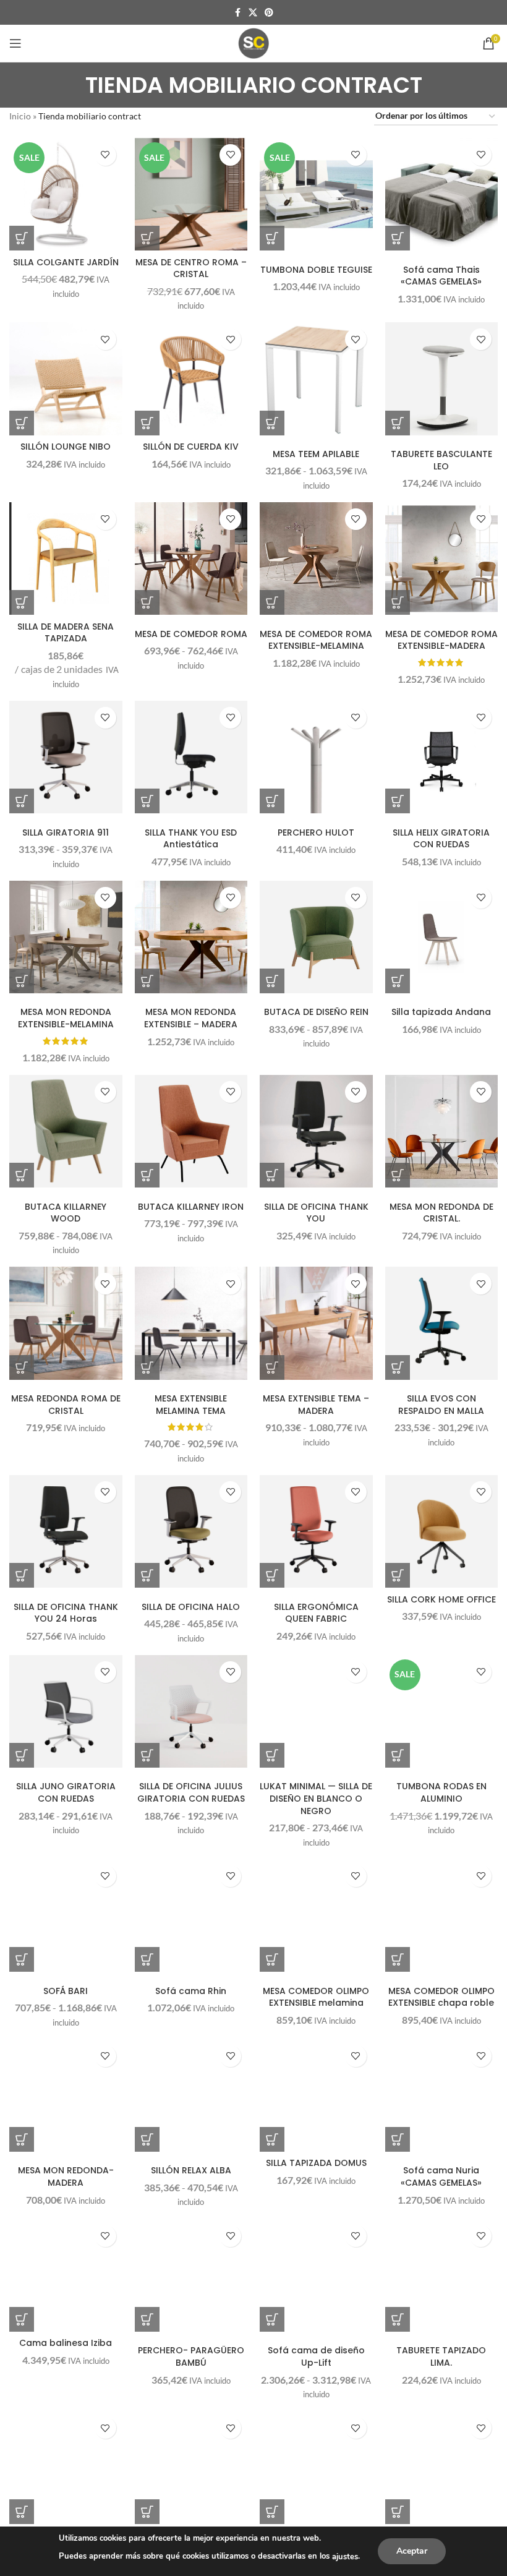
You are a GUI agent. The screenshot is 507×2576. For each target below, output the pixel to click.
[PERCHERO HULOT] (316, 757)
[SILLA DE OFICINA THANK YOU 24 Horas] (66, 1532)
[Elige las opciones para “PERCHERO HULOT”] (272, 801)
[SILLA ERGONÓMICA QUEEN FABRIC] (316, 1532)
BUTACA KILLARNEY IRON (191, 1207)
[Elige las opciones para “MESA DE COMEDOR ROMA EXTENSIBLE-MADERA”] (398, 602)
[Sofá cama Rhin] (191, 1916)
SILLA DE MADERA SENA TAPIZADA (66, 633)
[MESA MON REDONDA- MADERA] (66, 2096)
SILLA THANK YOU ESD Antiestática (191, 839)
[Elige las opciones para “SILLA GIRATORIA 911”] (22, 801)
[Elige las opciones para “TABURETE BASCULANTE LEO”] (398, 423)
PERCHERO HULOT (316, 832)
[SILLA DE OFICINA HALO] (191, 1532)
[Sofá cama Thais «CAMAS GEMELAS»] (442, 195)
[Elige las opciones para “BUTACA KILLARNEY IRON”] (147, 1175)
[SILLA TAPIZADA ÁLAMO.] (66, 2467)
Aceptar (412, 2551)
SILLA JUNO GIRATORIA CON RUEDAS (66, 1792)
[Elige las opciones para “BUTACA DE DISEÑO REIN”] (272, 981)
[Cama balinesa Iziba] (66, 2276)
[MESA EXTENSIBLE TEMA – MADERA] (316, 1323)
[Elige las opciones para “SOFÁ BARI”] (22, 1959)
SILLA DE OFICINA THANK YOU (316, 1213)
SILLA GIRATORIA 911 (66, 832)
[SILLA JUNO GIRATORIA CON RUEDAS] (66, 1712)
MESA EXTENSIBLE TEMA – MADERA (316, 1405)
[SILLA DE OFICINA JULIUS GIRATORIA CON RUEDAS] (191, 1712)
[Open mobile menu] (15, 43)
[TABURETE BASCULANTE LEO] (442, 379)
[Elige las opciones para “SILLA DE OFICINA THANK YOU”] (272, 1175)
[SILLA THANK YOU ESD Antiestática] (191, 757)
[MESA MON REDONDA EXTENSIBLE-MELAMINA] (66, 937)
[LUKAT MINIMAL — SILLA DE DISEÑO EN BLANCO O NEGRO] (316, 1712)
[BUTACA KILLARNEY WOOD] (66, 1132)
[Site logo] (253, 42)
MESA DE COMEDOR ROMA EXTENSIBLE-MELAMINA (316, 640)
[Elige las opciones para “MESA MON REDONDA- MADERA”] (22, 2139)
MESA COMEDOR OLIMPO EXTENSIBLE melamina (316, 1997)
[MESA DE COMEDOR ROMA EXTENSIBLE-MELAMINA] (316, 559)
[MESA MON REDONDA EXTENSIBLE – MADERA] (191, 937)
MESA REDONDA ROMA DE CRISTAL (66, 1405)
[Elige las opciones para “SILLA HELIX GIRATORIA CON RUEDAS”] (398, 801)
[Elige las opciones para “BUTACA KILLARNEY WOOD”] (22, 1175)
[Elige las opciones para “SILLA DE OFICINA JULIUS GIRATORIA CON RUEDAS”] (147, 1755)
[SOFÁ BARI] (66, 1916)
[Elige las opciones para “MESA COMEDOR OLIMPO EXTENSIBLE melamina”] (272, 1959)
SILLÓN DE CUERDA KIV (191, 447)
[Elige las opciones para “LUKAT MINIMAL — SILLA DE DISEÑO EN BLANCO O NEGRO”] (272, 1755)
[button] (22, 238)
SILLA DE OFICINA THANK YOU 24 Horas (66, 1613)
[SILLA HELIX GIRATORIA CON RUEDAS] (442, 757)
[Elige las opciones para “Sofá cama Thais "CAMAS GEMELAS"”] (398, 238)
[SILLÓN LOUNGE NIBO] (66, 379)
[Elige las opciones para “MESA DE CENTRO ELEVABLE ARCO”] (398, 2512)
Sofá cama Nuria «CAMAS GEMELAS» (441, 2176)
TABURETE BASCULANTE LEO (441, 460)
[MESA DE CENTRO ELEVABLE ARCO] (442, 2467)
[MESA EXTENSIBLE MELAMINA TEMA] (191, 1323)
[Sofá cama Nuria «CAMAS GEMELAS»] (442, 2096)
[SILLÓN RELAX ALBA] (191, 2096)
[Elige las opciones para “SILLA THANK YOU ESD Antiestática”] (147, 801)
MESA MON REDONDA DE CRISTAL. (441, 1213)
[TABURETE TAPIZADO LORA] (191, 2467)
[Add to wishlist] (105, 155)
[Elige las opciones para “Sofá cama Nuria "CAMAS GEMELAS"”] (398, 2139)
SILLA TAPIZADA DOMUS (316, 2163)
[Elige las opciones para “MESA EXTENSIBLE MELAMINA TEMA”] (147, 1367)
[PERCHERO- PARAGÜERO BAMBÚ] (191, 2276)
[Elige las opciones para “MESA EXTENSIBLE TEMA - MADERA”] (272, 1367)
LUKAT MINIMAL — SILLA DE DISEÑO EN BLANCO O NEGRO (316, 1798)
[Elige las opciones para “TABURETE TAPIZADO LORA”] (147, 2512)
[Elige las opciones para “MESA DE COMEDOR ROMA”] (147, 602)
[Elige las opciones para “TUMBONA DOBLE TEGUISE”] (272, 238)
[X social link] (253, 13)
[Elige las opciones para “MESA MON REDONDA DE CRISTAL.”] (398, 1175)
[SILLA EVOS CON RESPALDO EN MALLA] (442, 1323)
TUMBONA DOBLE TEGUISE (316, 270)
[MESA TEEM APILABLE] (316, 379)
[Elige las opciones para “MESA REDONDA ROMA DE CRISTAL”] (22, 1367)
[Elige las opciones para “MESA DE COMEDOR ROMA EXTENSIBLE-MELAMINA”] (272, 602)
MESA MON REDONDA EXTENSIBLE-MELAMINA (66, 1018)
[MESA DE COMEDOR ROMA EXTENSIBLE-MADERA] (442, 559)
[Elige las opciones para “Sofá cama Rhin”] (147, 1959)
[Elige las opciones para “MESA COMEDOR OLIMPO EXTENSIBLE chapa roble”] (398, 1959)
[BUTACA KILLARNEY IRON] (191, 1132)
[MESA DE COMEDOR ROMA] (191, 559)
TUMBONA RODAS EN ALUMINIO (441, 1792)
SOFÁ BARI (66, 1991)
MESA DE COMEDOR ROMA (191, 634)
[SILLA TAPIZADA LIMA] (316, 2467)
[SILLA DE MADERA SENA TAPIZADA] (66, 559)
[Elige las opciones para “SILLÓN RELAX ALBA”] (147, 2139)
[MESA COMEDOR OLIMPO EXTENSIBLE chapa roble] (442, 1916)
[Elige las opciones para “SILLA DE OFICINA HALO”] (147, 1575)
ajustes (345, 2557)
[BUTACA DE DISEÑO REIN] (316, 937)
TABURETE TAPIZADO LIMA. (441, 2356)
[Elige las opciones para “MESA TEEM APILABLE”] (272, 423)
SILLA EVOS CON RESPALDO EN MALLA (441, 1405)
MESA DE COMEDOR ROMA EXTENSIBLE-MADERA (441, 640)
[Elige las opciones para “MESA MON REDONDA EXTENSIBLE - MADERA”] (147, 981)
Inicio (20, 116)
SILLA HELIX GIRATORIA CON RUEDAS (441, 839)
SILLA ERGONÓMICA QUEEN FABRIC (316, 1613)
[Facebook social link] (237, 13)
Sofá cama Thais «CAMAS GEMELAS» (441, 276)
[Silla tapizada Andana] (442, 937)
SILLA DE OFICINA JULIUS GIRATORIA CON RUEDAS (191, 1792)
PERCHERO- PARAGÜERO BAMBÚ (191, 2356)
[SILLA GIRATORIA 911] (66, 757)
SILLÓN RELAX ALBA (191, 2170)
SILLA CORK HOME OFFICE (441, 1599)
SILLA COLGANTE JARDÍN (66, 262)
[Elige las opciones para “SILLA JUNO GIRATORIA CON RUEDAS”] (22, 1755)
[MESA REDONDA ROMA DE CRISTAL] (66, 1323)
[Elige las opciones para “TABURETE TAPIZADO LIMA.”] (398, 2319)
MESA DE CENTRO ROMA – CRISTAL (191, 268)
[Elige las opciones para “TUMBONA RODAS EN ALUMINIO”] (398, 1755)
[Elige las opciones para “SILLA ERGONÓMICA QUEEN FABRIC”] (272, 1575)
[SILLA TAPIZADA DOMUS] (316, 2096)
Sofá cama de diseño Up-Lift (316, 2356)
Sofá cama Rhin (191, 1991)
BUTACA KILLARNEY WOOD (66, 1213)
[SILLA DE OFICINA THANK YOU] (316, 1132)
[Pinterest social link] (269, 13)
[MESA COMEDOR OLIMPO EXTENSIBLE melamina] (316, 1916)
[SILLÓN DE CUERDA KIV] (191, 379)
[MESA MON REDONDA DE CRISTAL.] (442, 1132)
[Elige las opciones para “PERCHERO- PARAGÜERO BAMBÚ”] (147, 2319)
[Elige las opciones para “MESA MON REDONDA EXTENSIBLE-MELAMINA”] (22, 981)
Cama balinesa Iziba (66, 2343)
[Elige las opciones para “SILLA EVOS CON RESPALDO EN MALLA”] (398, 1367)
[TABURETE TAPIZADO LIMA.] (442, 2276)
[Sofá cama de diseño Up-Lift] (316, 2276)
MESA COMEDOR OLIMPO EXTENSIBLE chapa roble (441, 1997)
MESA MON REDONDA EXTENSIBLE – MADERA (191, 1018)
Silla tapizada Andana (441, 1012)
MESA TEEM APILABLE (316, 454)
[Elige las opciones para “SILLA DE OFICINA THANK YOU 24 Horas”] (22, 1575)
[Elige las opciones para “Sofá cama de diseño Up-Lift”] (272, 2319)
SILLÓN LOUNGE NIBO (66, 447)
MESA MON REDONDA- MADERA (66, 2176)
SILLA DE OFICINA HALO (191, 1607)
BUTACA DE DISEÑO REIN (316, 1012)
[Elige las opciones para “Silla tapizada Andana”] (398, 981)
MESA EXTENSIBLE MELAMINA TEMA (191, 1405)
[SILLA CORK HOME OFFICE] (442, 1532)
